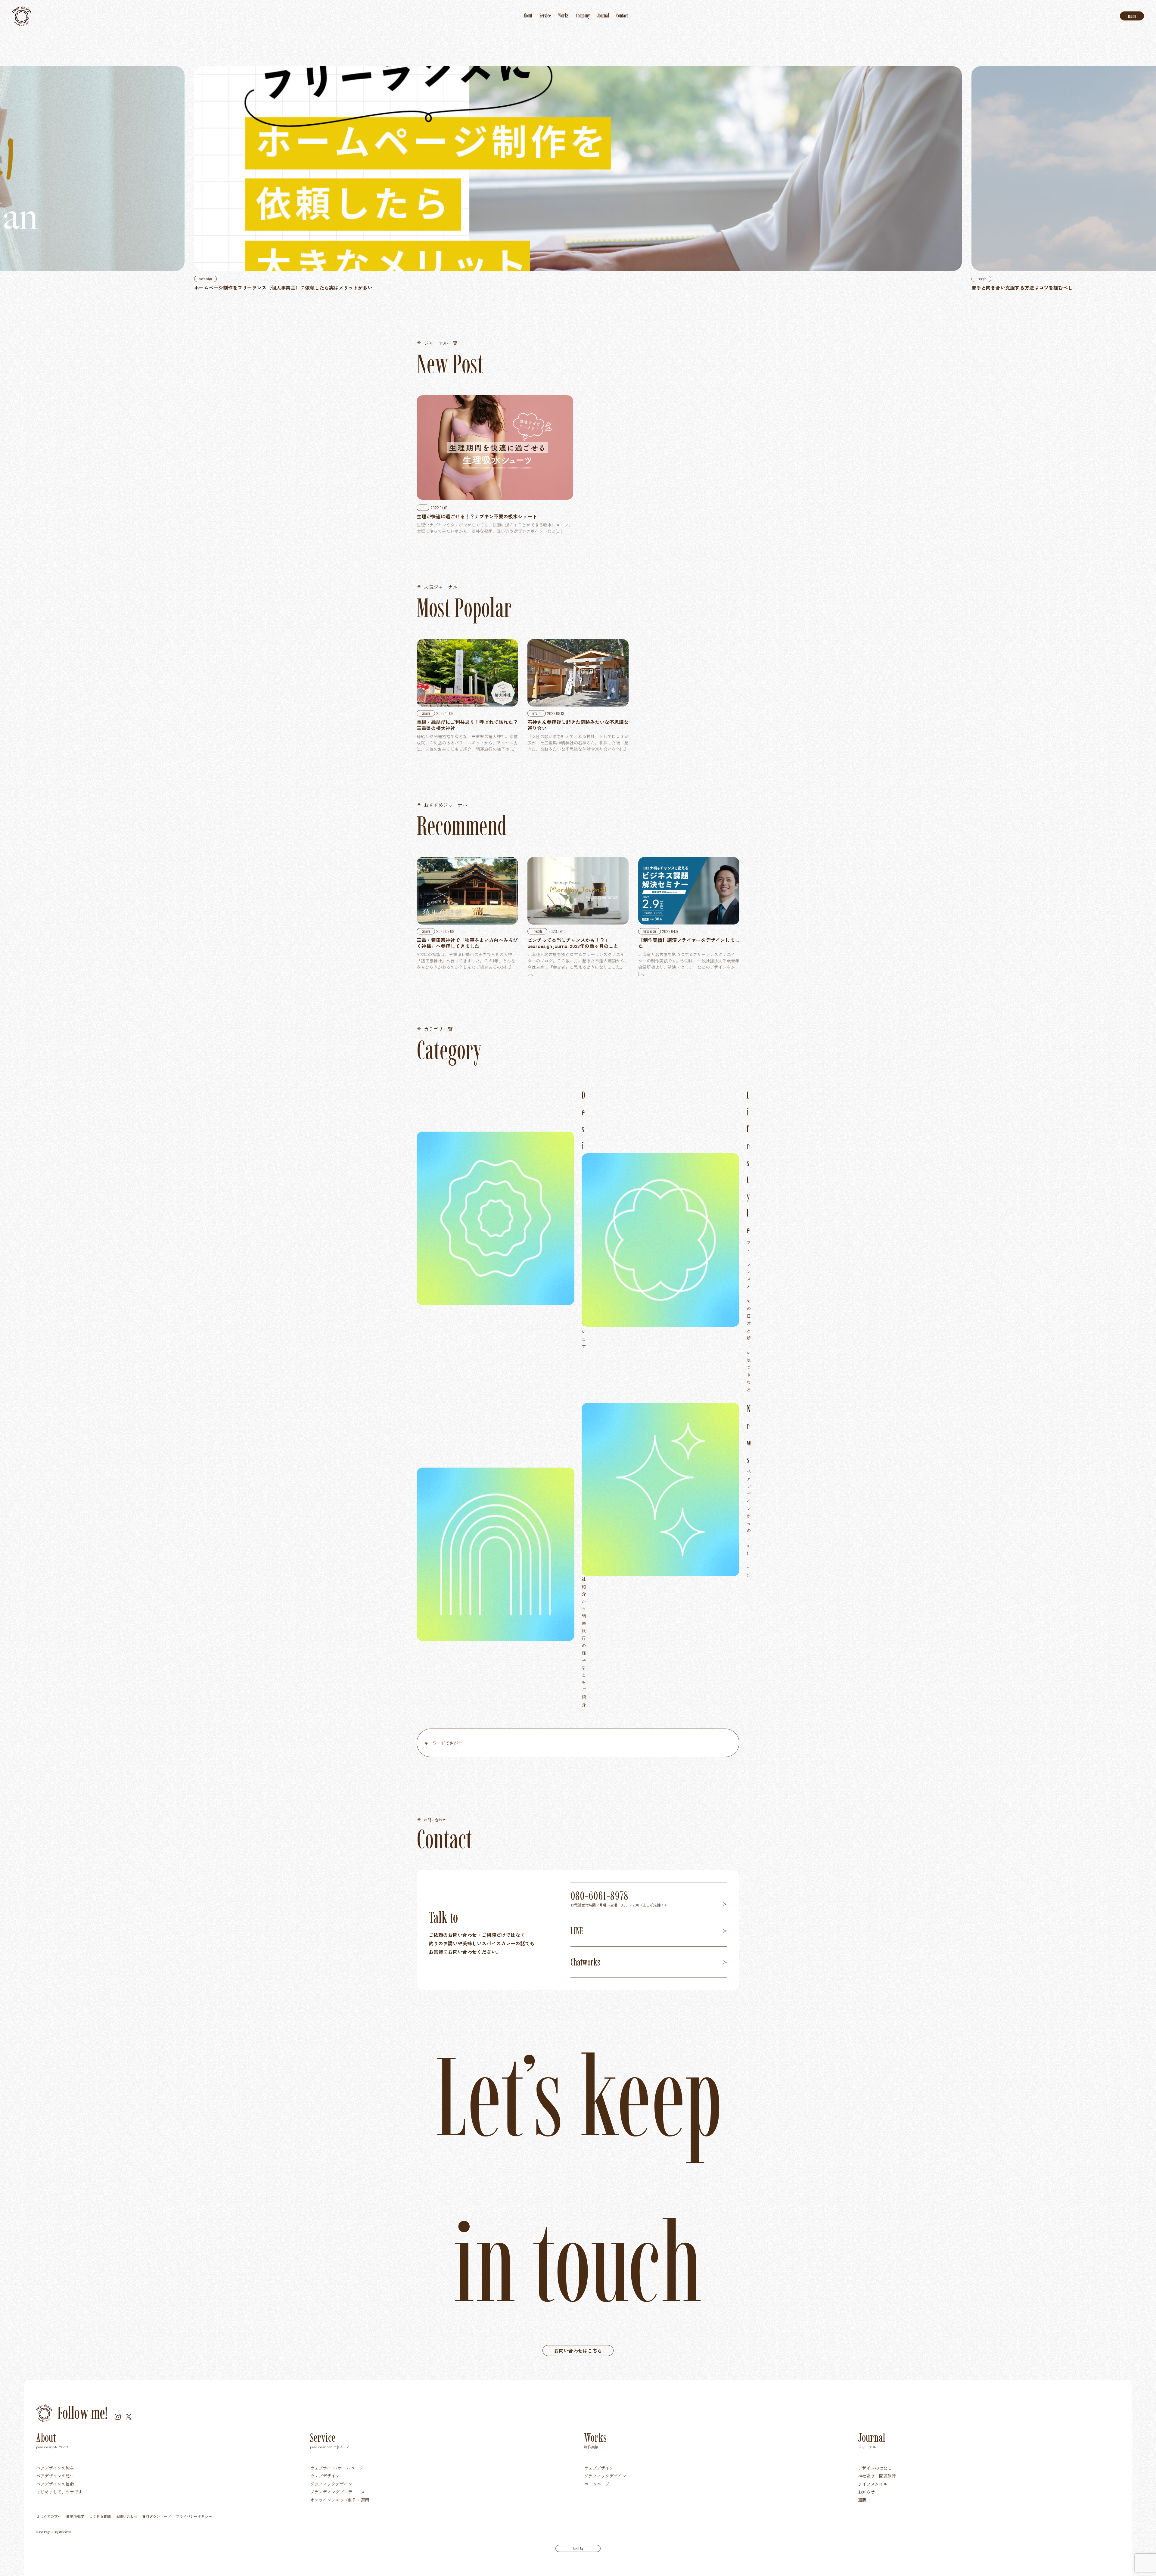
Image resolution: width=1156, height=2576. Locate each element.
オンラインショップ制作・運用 (340, 2500)
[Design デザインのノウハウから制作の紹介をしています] (496, 1218)
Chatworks (585, 1962)
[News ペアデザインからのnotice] (660, 1490)
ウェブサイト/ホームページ (337, 2468)
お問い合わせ (126, 2516)
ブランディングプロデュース (337, 2492)
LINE (577, 1931)
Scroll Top (578, 2548)
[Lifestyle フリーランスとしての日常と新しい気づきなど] (660, 1240)
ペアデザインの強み (55, 2468)
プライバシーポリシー (194, 2516)
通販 (862, 2500)
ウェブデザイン (325, 2476)
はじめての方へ (49, 2516)
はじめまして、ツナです (59, 2492)
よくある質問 (100, 2516)
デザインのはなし (875, 2468)
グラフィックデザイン (331, 2484)
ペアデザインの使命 (55, 2484)
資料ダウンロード (157, 2516)
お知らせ (866, 2492)
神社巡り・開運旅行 (877, 2476)
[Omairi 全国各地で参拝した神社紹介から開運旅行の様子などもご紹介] (496, 1554)
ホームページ (597, 2484)
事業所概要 (75, 2516)
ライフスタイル (873, 2484)
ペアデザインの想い (55, 2476)
